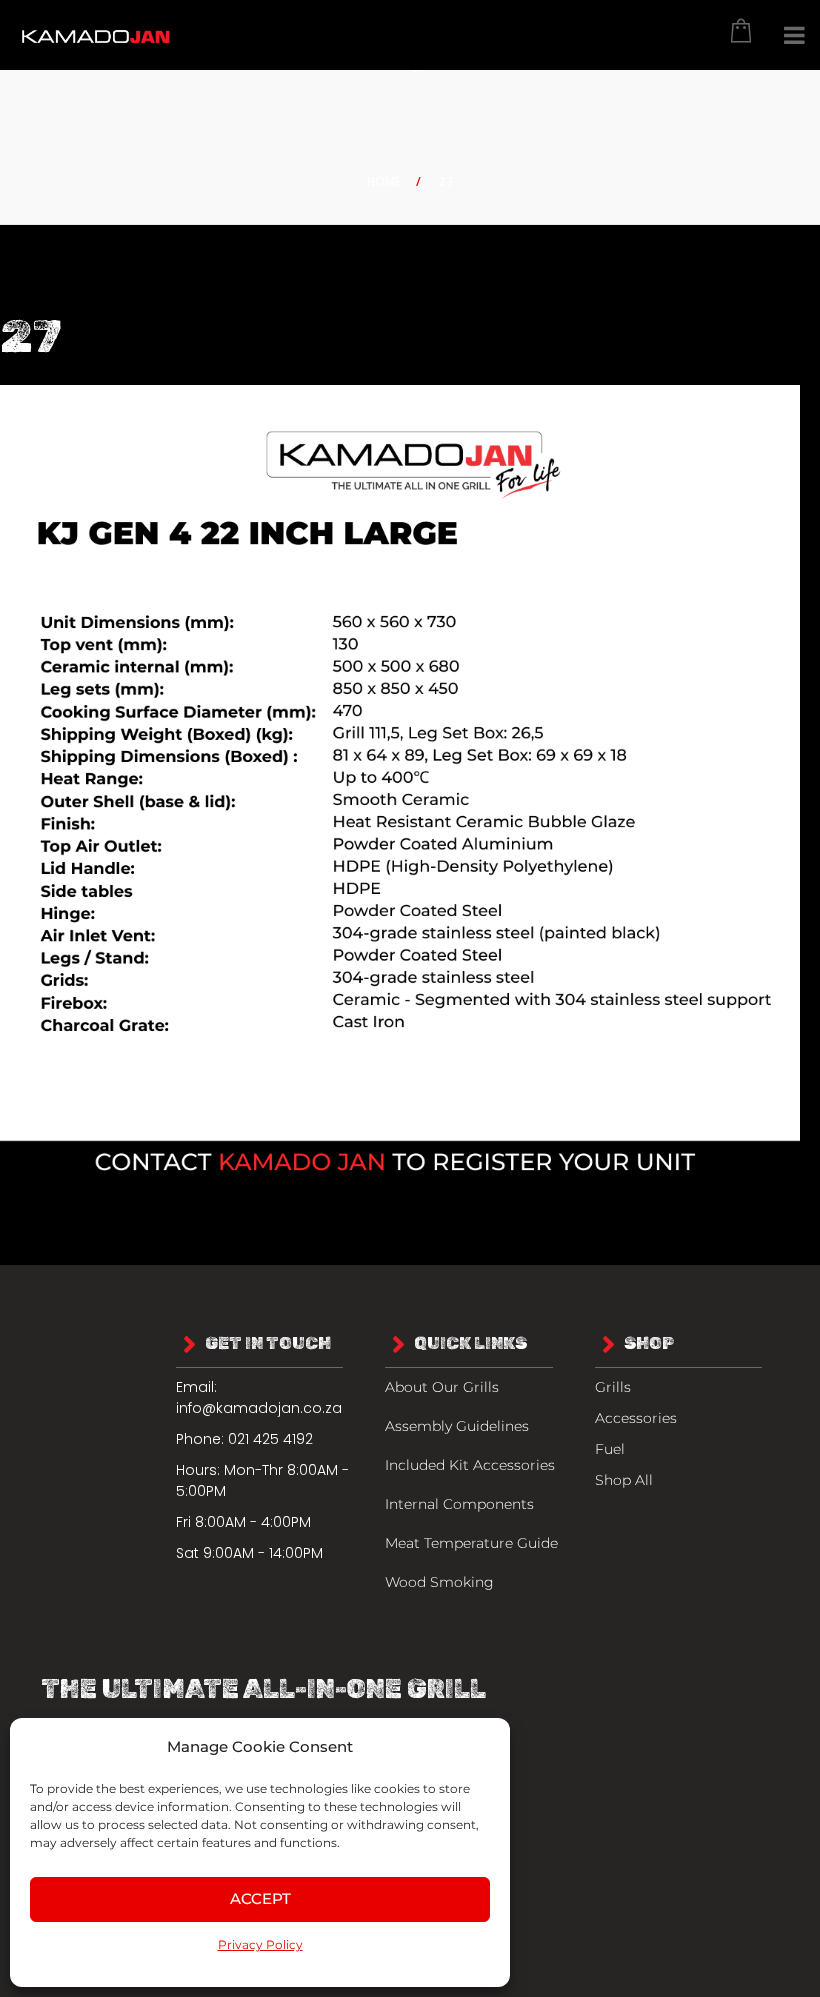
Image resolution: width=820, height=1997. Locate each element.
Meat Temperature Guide (471, 1543)
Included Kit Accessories (470, 1465)
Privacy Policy (260, 1944)
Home (384, 181)
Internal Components (459, 1504)
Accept (260, 1898)
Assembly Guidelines (457, 1426)
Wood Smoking (439, 1582)
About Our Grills (442, 1387)
